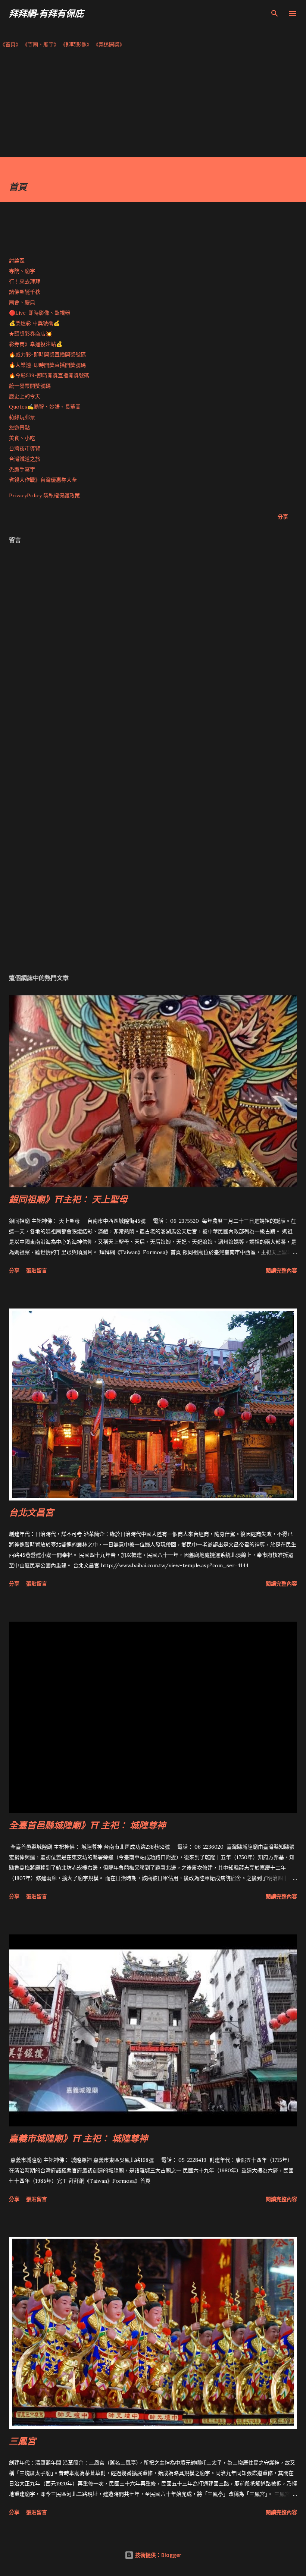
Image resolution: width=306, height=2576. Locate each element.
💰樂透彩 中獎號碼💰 (34, 323)
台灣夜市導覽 (25, 448)
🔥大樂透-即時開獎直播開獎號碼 (47, 365)
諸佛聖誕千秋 (25, 292)
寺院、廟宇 (22, 271)
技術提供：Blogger (157, 2555)
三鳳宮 (22, 2441)
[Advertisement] (153, 105)
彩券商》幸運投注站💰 (36, 344)
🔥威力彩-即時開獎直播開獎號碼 (47, 355)
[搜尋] (275, 13)
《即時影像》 (76, 44)
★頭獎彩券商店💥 (31, 334)
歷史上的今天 (25, 396)
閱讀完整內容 (281, 1270)
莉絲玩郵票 (22, 417)
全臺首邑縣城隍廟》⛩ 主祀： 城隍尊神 (87, 1825)
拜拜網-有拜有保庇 (46, 13)
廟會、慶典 (22, 302)
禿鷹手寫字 (22, 469)
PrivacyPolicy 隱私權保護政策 (44, 495)
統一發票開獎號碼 (30, 386)
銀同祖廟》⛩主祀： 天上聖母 (68, 1199)
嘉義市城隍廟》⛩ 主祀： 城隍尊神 (78, 2138)
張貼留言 (37, 1270)
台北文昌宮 (31, 1512)
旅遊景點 (19, 428)
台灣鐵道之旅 (25, 459)
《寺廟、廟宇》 (41, 44)
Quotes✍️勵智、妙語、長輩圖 (45, 407)
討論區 (17, 261)
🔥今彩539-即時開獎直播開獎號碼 (49, 375)
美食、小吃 (22, 438)
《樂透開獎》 (109, 44)
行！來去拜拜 (25, 281)
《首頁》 (10, 44)
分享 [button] (283, 517)
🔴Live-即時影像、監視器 (40, 313)
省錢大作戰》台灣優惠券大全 (43, 480)
